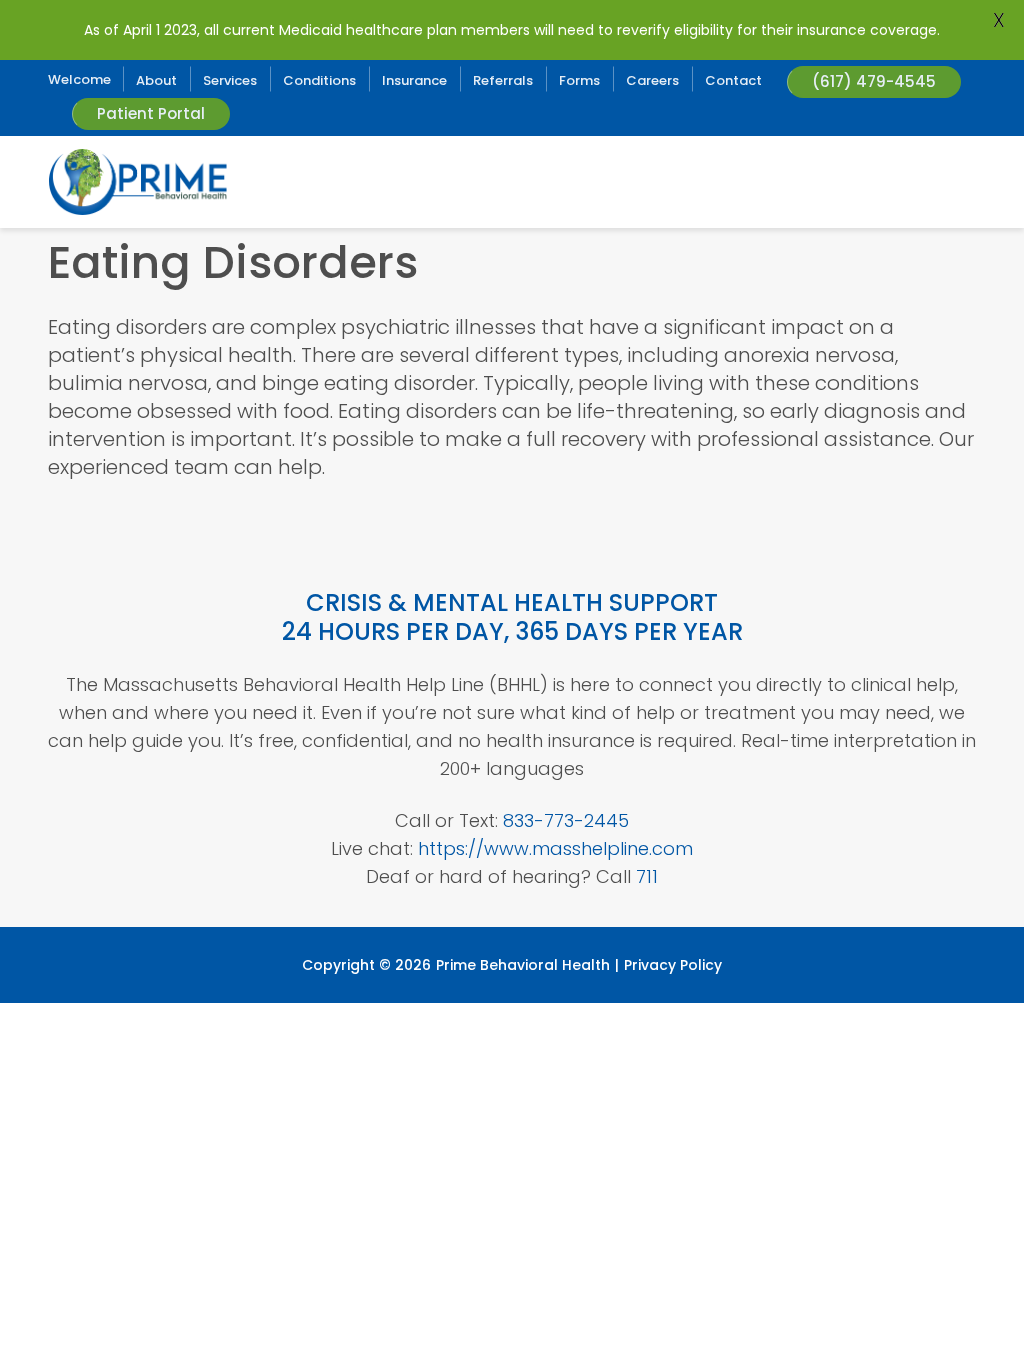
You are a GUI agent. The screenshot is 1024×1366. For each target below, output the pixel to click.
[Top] (950, 1341)
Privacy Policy (673, 965)
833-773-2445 (566, 820)
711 (647, 876)
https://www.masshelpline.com (555, 848)
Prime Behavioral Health (523, 965)
